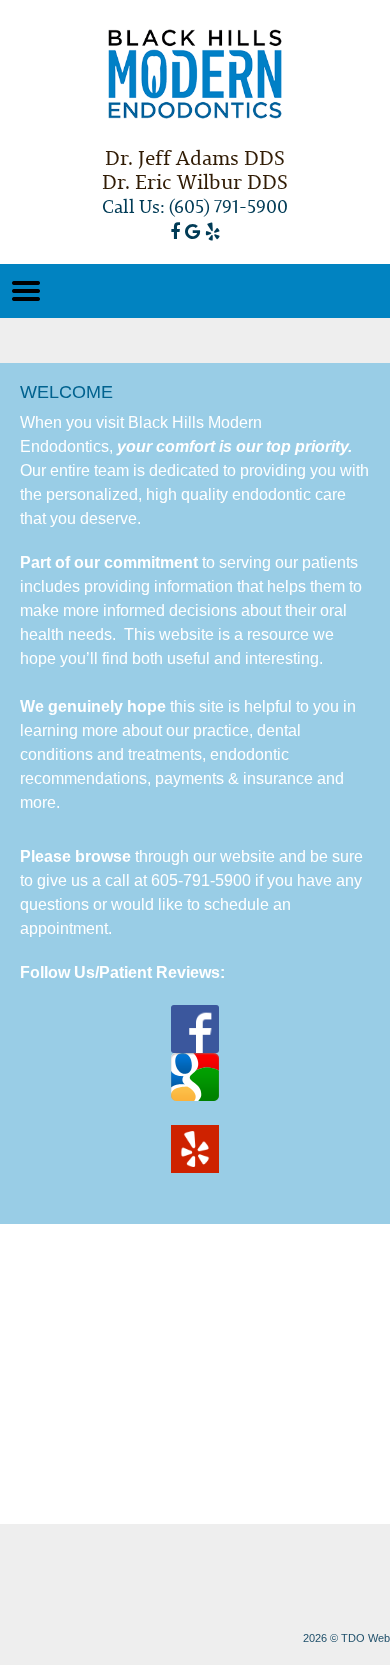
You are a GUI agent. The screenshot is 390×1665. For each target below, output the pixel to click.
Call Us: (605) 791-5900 (195, 206)
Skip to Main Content (56, 7)
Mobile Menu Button (26, 291)
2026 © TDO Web (346, 1638)
